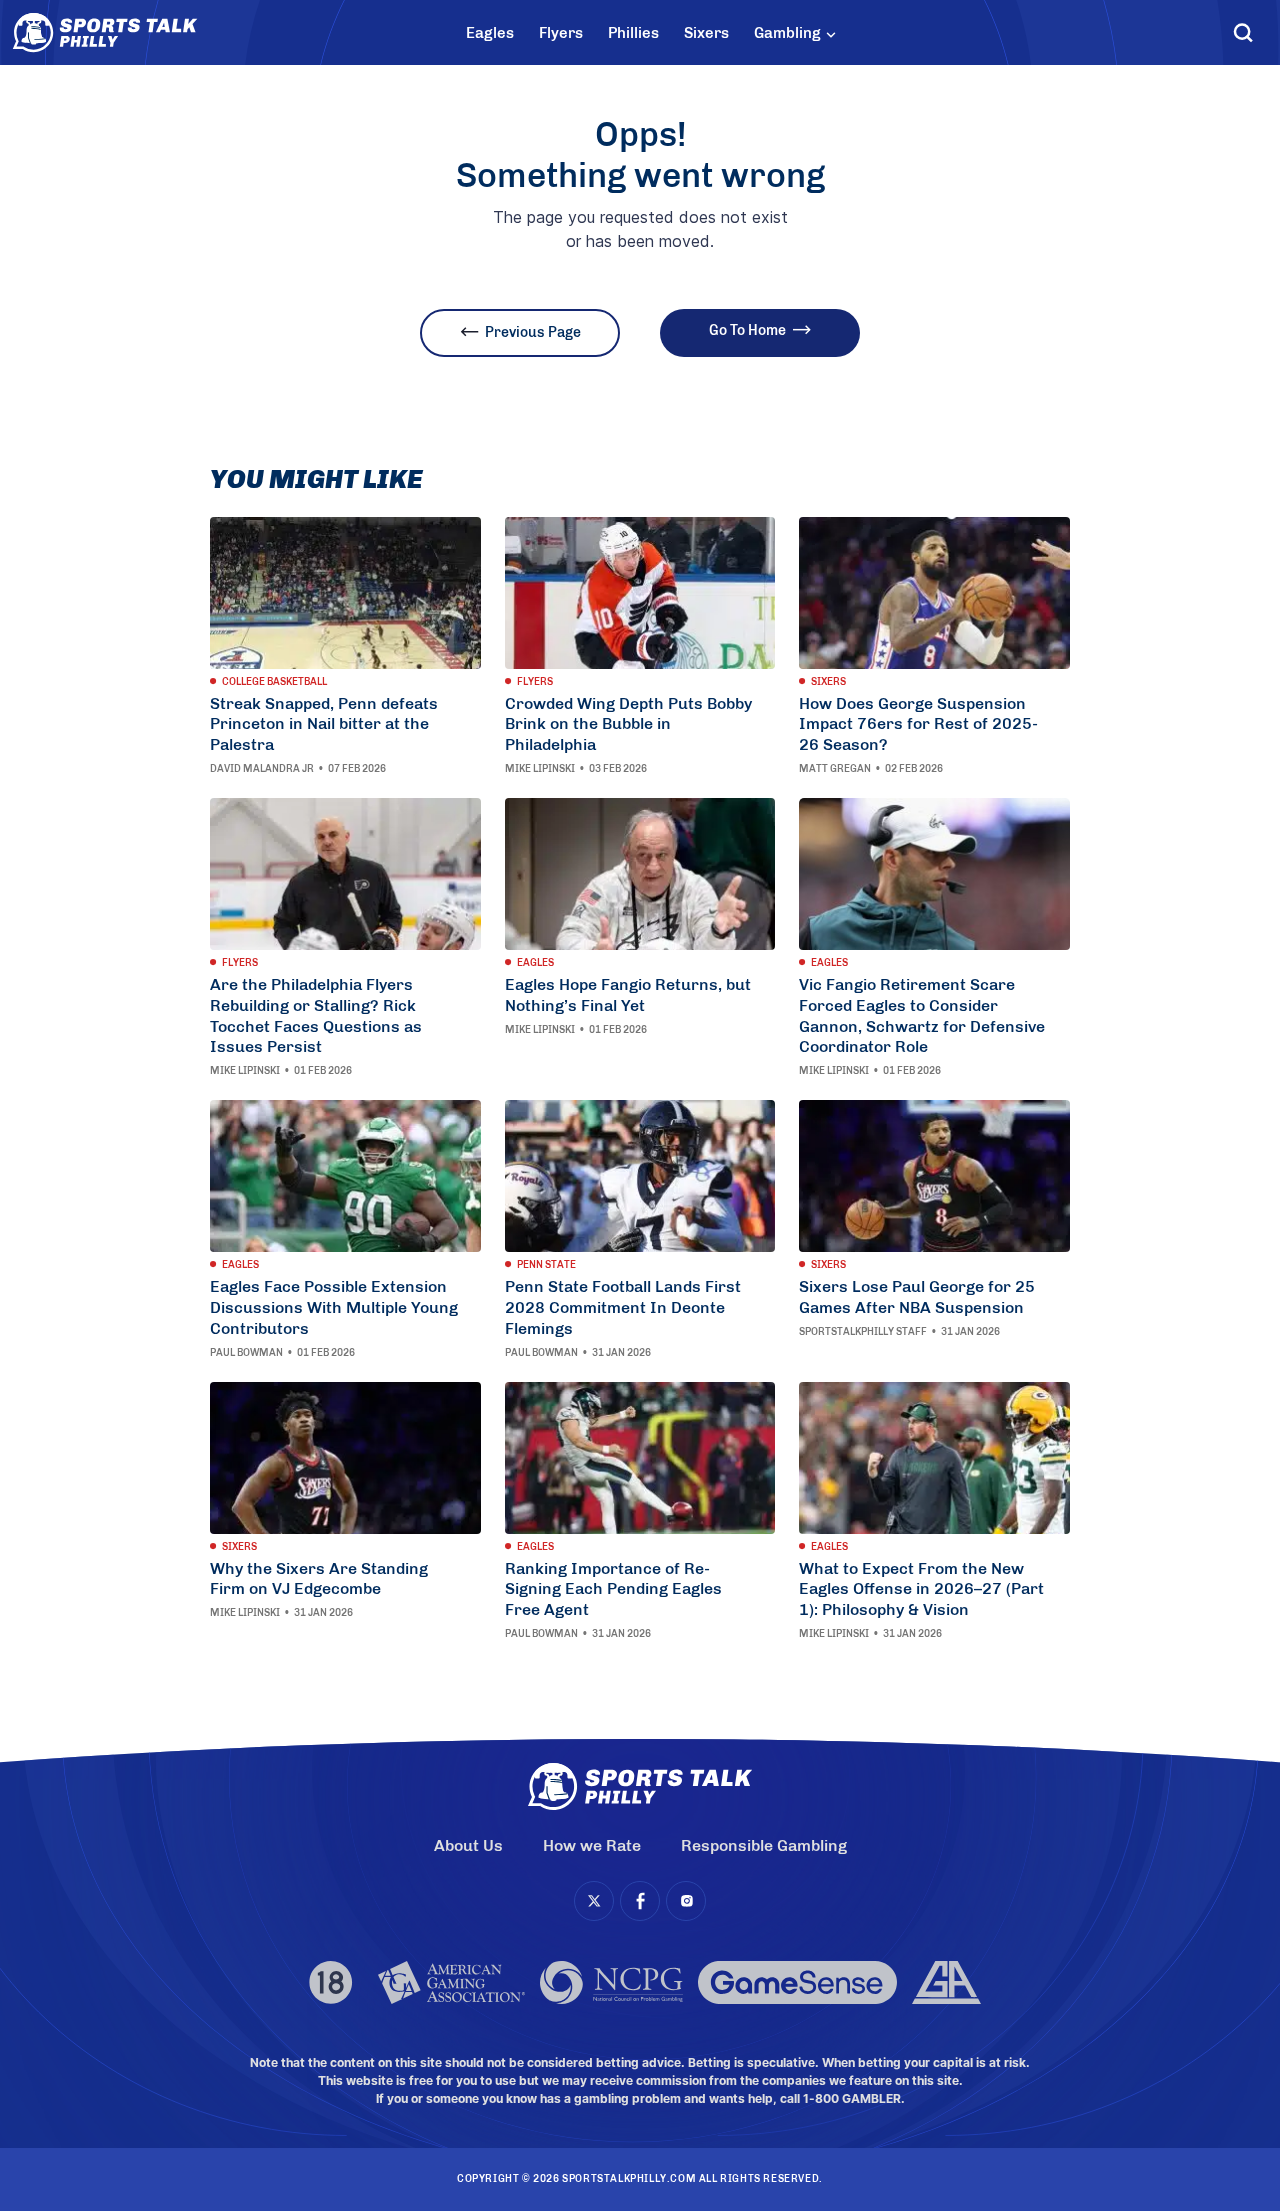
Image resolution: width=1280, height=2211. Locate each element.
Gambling (787, 33)
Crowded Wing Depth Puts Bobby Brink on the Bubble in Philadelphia (628, 724)
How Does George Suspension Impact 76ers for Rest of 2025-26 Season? (918, 724)
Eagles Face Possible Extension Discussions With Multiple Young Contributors (334, 1307)
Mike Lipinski (540, 769)
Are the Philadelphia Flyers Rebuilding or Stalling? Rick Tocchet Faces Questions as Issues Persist (316, 1015)
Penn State (546, 1265)
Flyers (561, 33)
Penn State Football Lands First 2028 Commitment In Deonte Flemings (623, 1307)
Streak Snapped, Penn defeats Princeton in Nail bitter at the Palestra (324, 724)
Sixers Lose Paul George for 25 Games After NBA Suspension (917, 1297)
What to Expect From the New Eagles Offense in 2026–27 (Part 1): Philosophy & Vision (921, 1589)
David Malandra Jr (262, 769)
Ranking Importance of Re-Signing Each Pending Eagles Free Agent (613, 1589)
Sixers (706, 33)
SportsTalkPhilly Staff (863, 1332)
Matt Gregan (835, 769)
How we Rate (592, 1845)
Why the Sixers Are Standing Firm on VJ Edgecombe (319, 1579)
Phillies (633, 33)
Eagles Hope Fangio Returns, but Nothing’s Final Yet (628, 995)
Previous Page (533, 332)
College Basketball (274, 682)
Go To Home (747, 330)
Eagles (490, 33)
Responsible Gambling (764, 1845)
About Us (468, 1845)
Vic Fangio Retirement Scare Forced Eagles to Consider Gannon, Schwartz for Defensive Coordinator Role (922, 1015)
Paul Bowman (246, 1353)
